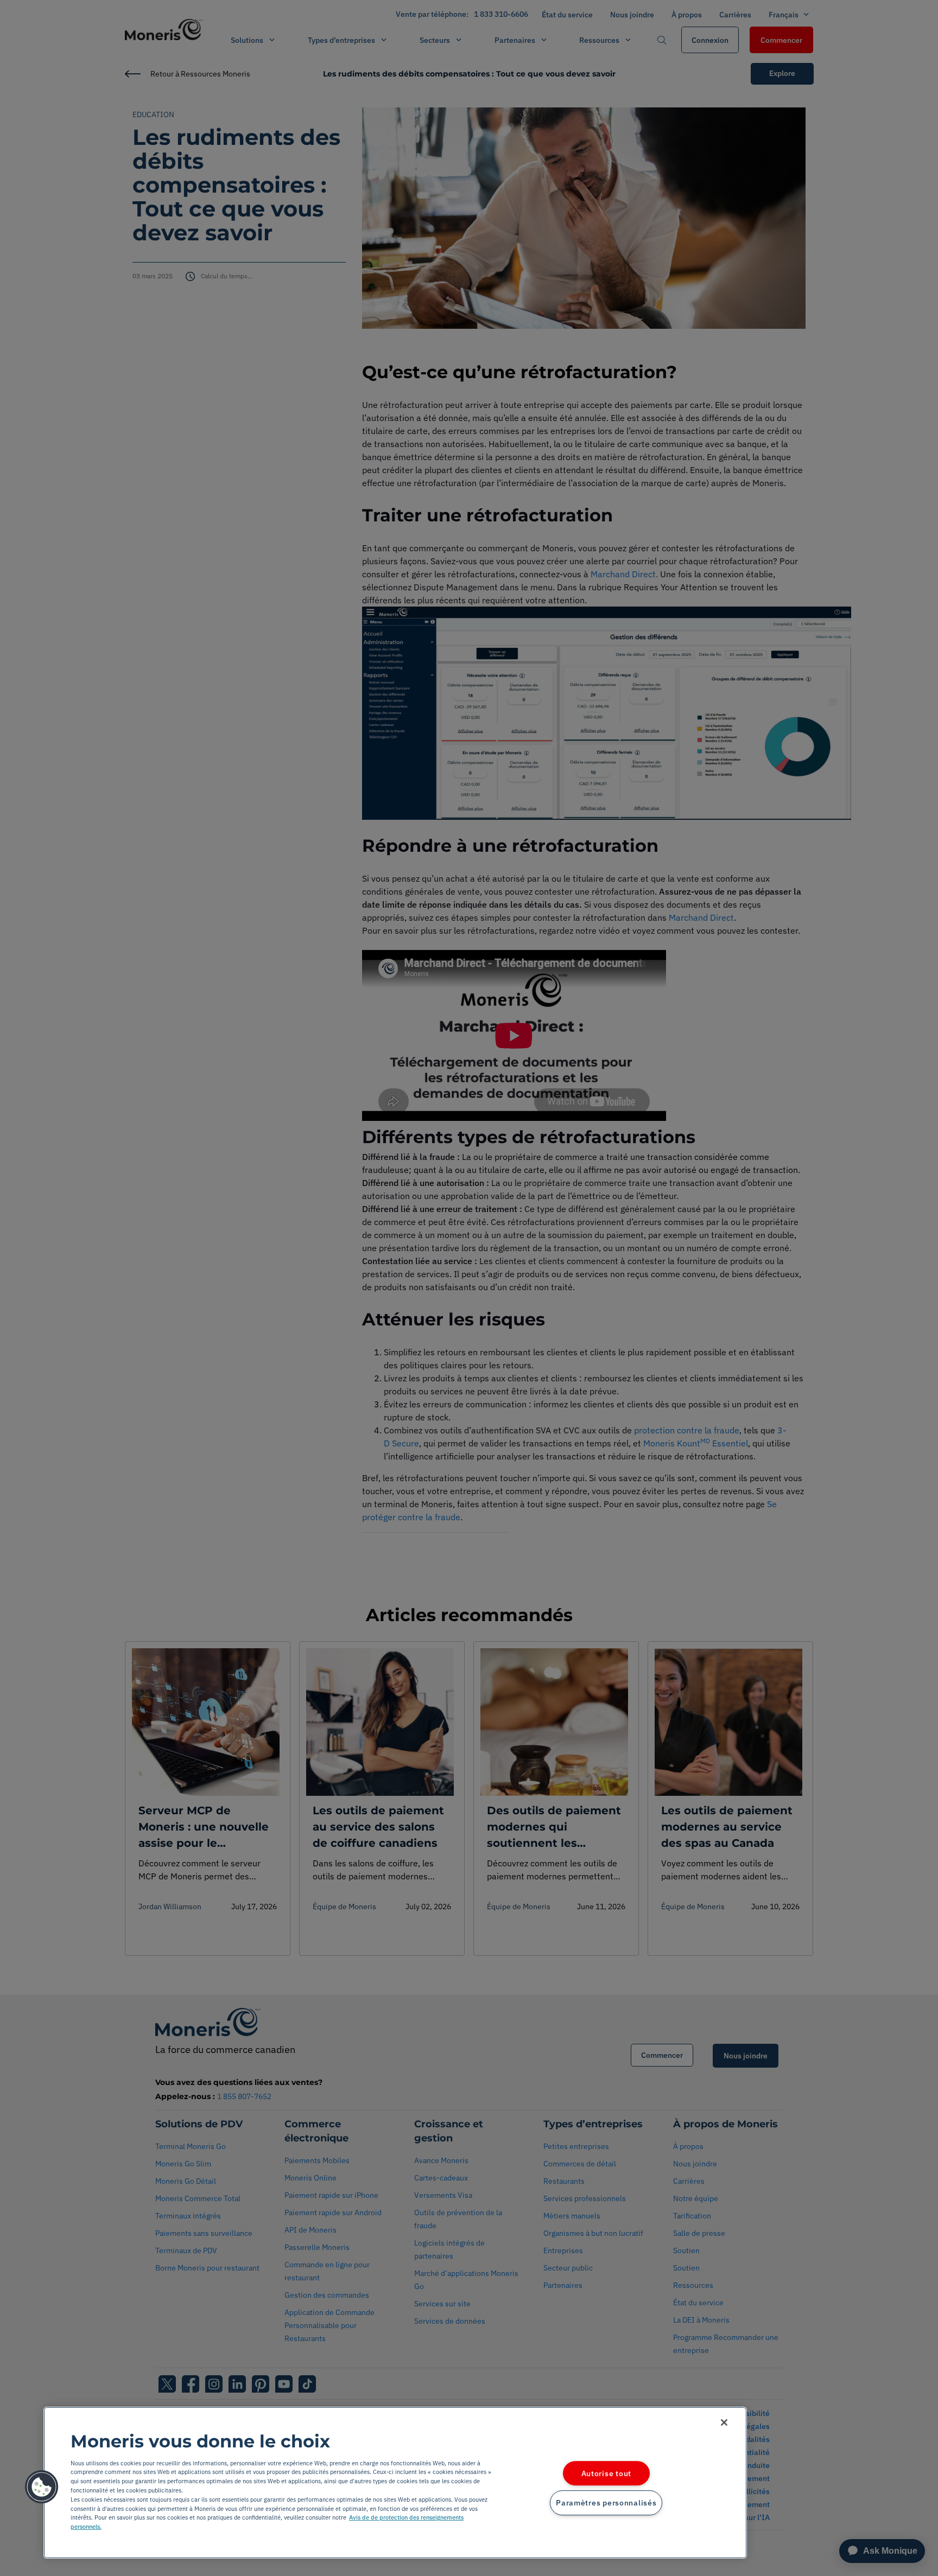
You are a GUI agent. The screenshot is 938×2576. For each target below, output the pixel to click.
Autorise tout (606, 2473)
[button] (42, 2487)
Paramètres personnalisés (606, 2503)
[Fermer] (724, 2422)
